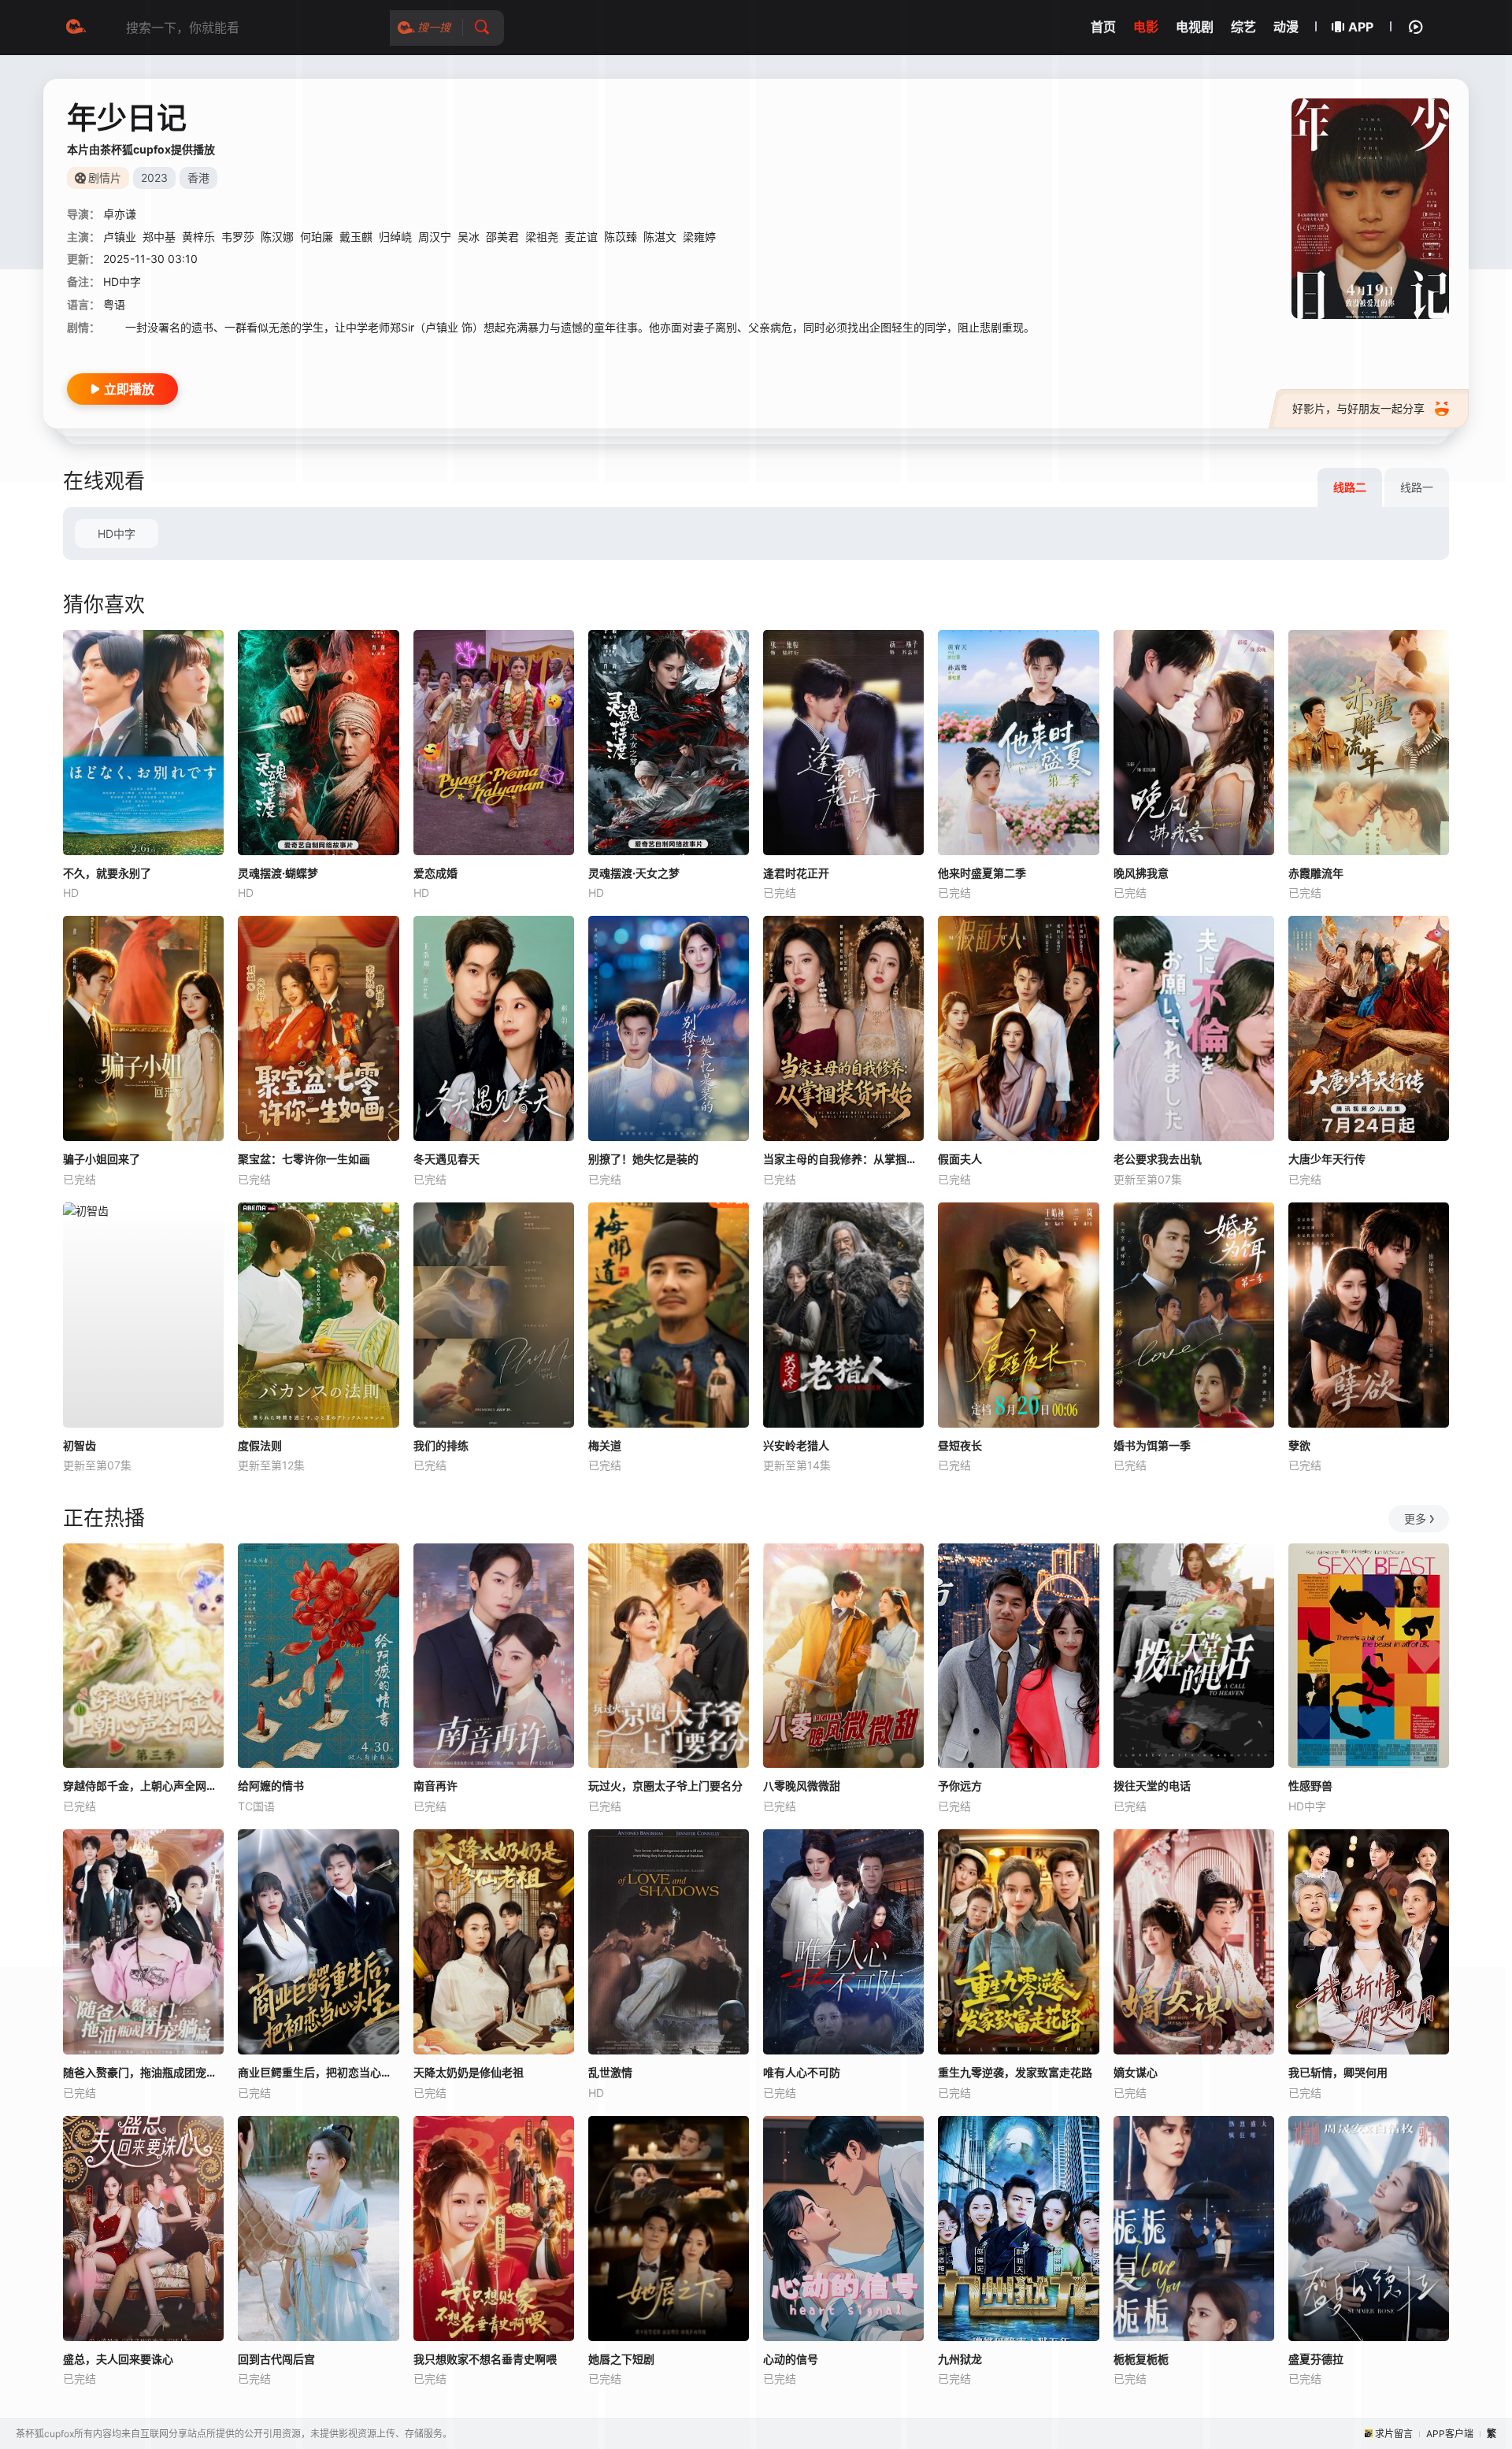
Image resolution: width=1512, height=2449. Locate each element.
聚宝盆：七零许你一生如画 (304, 1159)
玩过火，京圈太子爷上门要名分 (665, 1786)
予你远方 (960, 1786)
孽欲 (1299, 1445)
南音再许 (435, 1786)
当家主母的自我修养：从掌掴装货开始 (843, 1159)
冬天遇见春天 (447, 1159)
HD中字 (117, 534)
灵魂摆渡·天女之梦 (634, 873)
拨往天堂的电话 (1152, 1786)
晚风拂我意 (1141, 873)
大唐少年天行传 (1327, 1159)
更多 (1415, 1519)
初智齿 (80, 1445)
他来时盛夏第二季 (982, 873)
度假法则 (260, 1445)
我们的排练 (441, 1445)
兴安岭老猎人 (796, 1445)
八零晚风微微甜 (802, 1786)
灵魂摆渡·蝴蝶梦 (278, 873)
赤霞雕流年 (1316, 873)
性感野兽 (1310, 1786)
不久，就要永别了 (107, 873)
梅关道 (605, 1445)
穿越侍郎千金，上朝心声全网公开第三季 (143, 1786)
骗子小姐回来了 (102, 1159)
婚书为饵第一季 (1152, 1445)
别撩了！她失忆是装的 (643, 1159)
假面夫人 (960, 1159)
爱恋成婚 (435, 873)
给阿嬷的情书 (271, 1786)
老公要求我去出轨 (1158, 1159)
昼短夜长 (960, 1445)
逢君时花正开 (796, 873)
